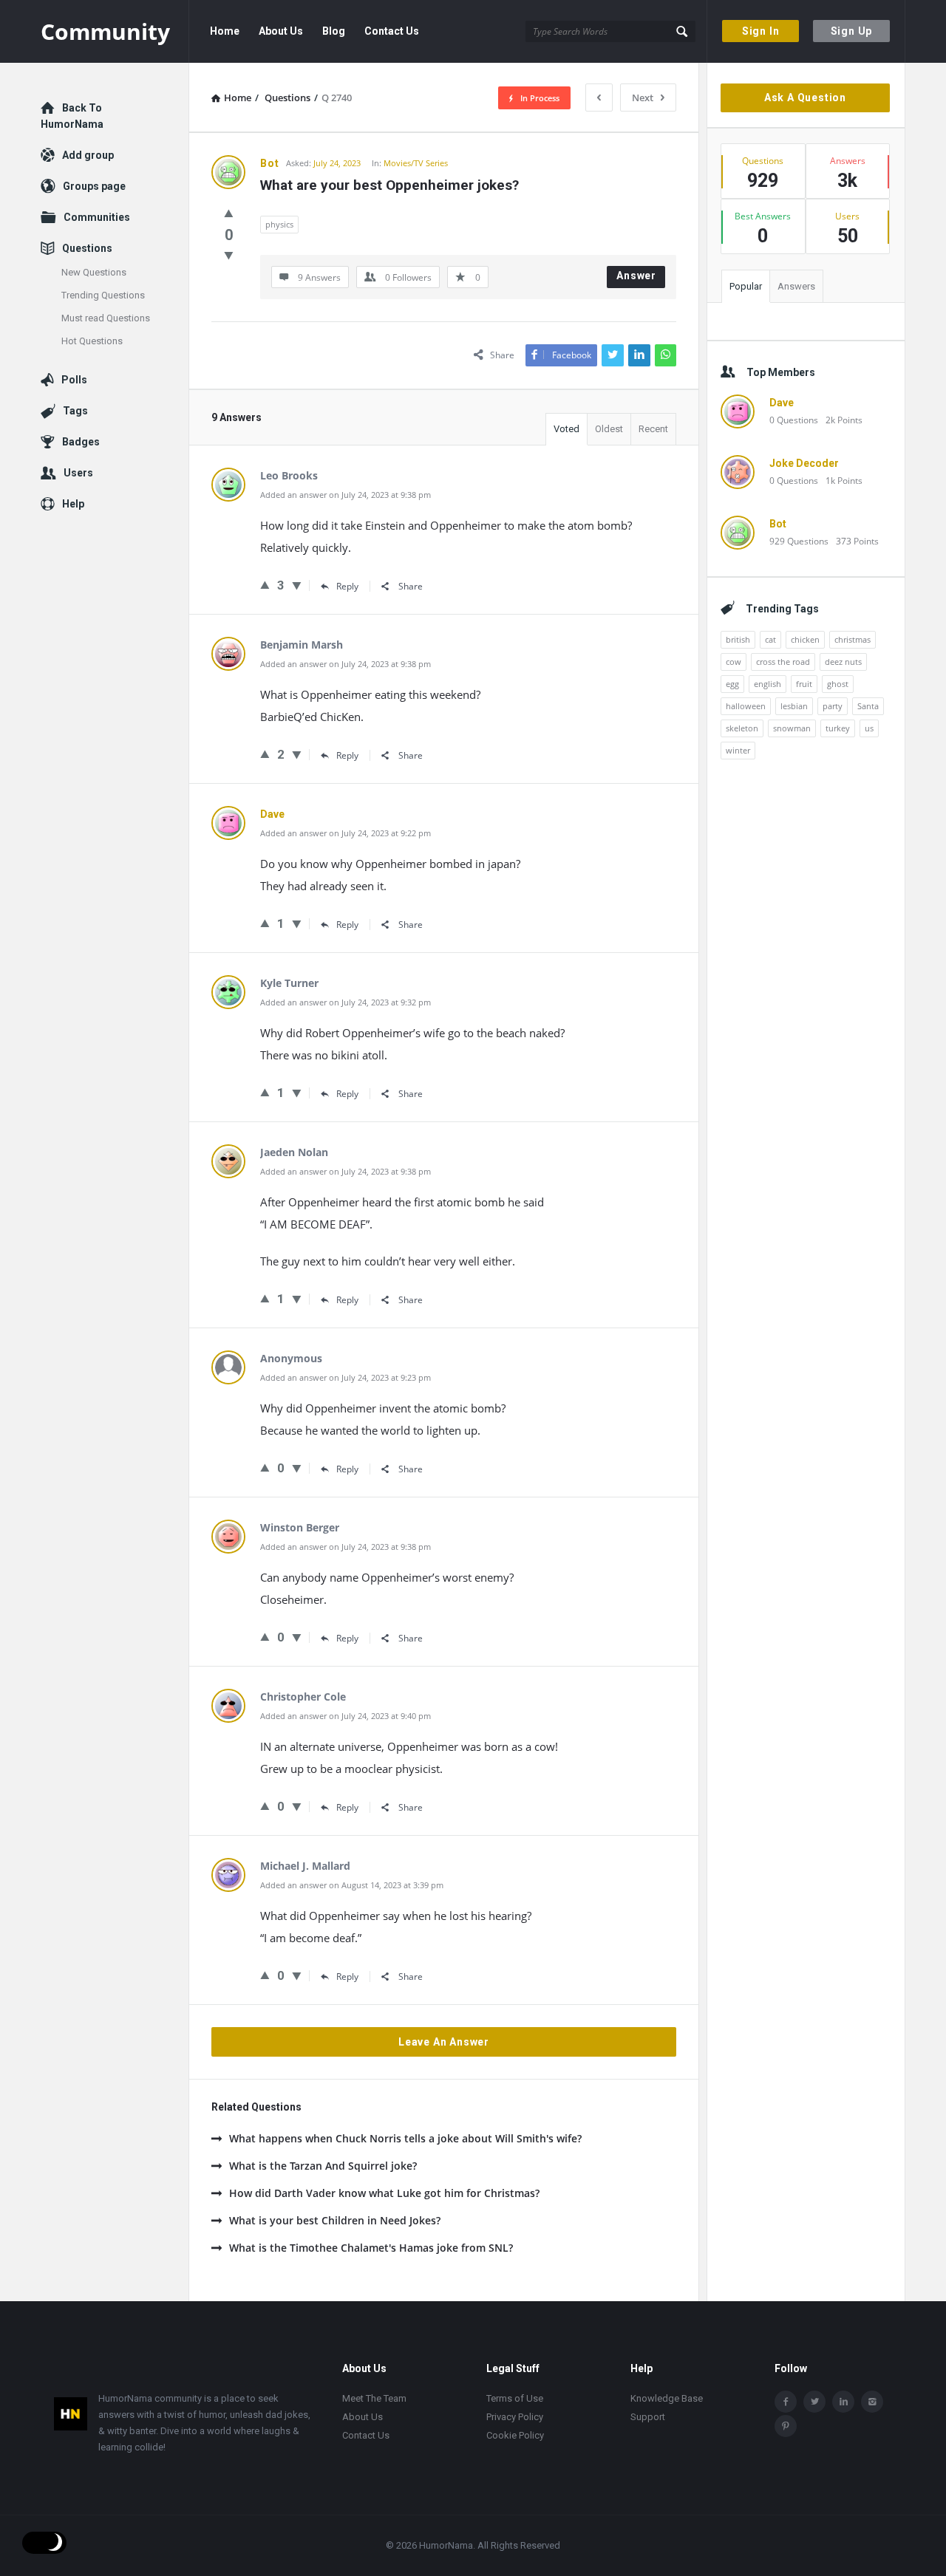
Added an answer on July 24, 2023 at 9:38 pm (346, 495)
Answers (796, 286)
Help (73, 504)
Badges (81, 442)
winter (738, 750)
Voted (566, 429)
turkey (838, 728)
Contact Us (392, 31)
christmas (853, 639)
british (738, 639)
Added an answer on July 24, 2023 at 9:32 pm (346, 1002)
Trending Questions (103, 295)
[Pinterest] (786, 2426)
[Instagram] (872, 2402)
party (833, 706)
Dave (782, 403)
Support (648, 2417)
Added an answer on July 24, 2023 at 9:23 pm (346, 1377)
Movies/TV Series (416, 163)
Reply (347, 586)
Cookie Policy (515, 2435)
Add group (88, 155)
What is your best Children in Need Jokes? (335, 2220)
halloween (746, 706)
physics (279, 224)
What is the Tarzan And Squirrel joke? (323, 2166)
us (869, 728)
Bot (778, 524)
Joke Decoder (804, 463)
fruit (804, 684)
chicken (805, 639)
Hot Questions (92, 341)
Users (78, 473)
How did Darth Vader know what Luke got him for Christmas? (384, 2193)
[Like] (229, 213)
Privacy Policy (515, 2417)
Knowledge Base (667, 2398)
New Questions (94, 272)
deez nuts (843, 662)
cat (770, 639)
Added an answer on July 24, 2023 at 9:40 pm (346, 1716)
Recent (653, 429)
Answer (636, 276)
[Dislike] (229, 255)
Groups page (94, 186)
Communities (97, 217)
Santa (868, 706)
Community (105, 31)
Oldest (609, 429)
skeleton (742, 728)
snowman (792, 728)
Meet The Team (374, 2398)
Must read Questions (106, 318)
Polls (74, 380)
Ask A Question (805, 98)
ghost (838, 684)
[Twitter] (814, 2402)
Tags (75, 411)
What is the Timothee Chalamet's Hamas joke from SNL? (371, 2248)
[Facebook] (786, 2402)
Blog (334, 31)
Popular (746, 286)
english (768, 684)
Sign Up (852, 31)
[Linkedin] (843, 2402)
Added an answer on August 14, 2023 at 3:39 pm (352, 1885)
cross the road (783, 662)
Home (225, 31)
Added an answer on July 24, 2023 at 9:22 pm (346, 833)
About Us (281, 31)
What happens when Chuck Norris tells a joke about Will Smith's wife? (405, 2138)
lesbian (794, 706)
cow (734, 662)
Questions (87, 248)
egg (732, 684)
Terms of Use (515, 2398)
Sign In (761, 31)
